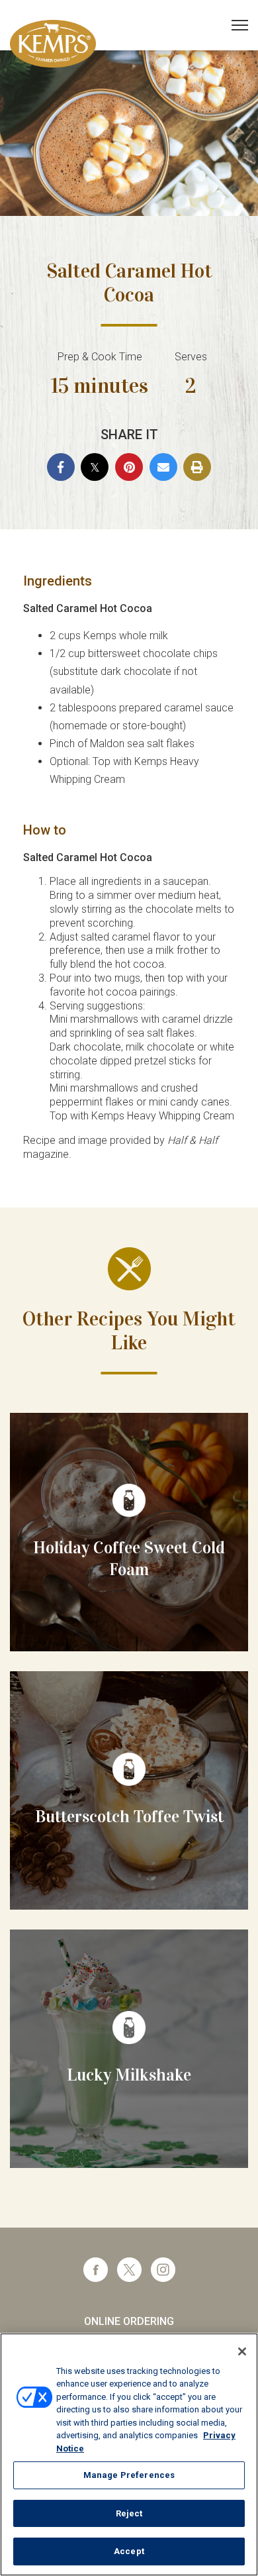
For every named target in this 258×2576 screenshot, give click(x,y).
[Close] (242, 2351)
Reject (129, 2513)
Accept (129, 2551)
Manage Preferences (129, 2475)
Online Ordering (129, 2321)
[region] (129, 2454)
